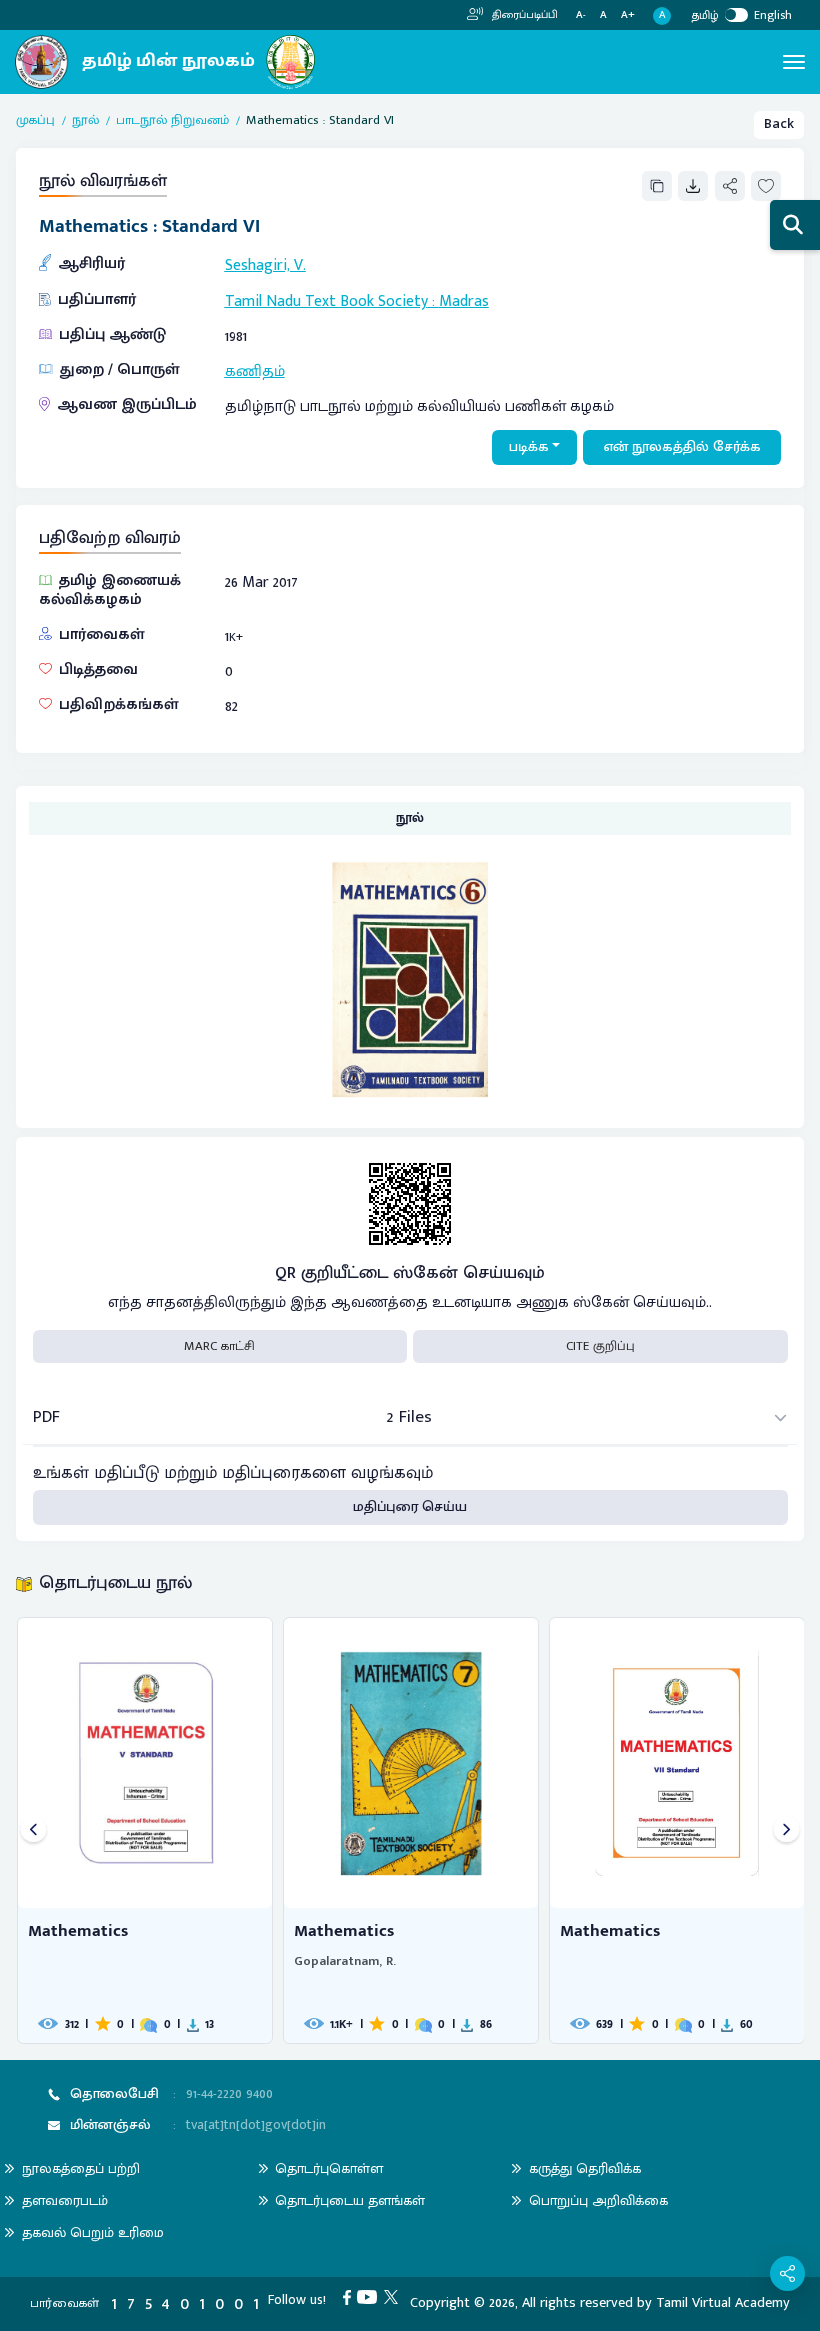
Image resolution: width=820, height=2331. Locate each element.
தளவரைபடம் (65, 2200)
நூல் (85, 121)
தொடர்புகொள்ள (329, 2168)
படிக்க (529, 447)
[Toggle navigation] (794, 62)
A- (581, 15)
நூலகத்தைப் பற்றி (81, 2168)
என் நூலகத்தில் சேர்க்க (682, 447)
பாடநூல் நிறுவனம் (172, 121)
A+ (628, 15)
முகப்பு (35, 121)
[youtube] (370, 2297)
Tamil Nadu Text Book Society (326, 301)
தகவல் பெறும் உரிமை (93, 2232)
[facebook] (350, 2297)
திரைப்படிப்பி (523, 15)
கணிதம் (255, 371)
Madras (464, 301)
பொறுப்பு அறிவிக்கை (598, 2200)
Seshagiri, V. (265, 265)
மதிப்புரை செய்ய (410, 1507)
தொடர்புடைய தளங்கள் (350, 2200)
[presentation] (33, 1830)
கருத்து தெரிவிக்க (585, 2168)
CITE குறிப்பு (600, 1346)
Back (779, 124)
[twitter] (394, 2297)
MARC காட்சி (219, 1346)
